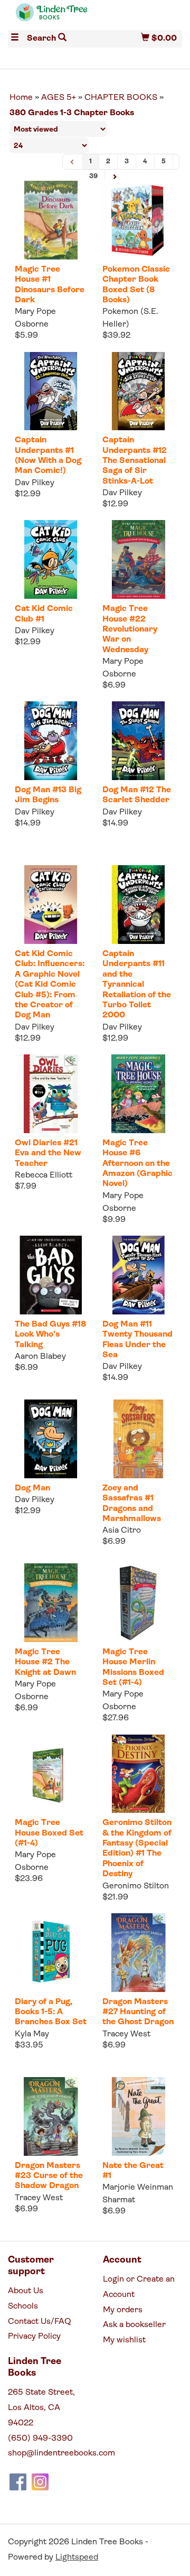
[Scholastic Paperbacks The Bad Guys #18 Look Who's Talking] (51, 1275)
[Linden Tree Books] (51, 17)
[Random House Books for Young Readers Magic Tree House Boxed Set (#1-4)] (51, 1774)
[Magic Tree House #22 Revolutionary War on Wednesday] (138, 559)
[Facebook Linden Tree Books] (18, 2482)
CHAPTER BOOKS (121, 98)
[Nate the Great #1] (138, 2116)
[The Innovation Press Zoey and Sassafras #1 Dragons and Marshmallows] (138, 1439)
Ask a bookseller (134, 2325)
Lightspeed (77, 2558)
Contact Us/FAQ (40, 2322)
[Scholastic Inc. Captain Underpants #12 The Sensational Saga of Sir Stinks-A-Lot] (138, 391)
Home (21, 98)
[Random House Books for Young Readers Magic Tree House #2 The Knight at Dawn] (51, 1603)
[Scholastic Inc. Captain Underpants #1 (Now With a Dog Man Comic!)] (51, 391)
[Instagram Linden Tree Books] (40, 2482)
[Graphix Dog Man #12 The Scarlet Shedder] (138, 741)
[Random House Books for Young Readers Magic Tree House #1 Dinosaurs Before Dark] (51, 220)
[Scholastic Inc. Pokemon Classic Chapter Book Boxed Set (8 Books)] (138, 220)
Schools (23, 2306)
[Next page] (115, 177)
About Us (26, 2291)
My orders (123, 2310)
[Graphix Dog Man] (51, 1439)
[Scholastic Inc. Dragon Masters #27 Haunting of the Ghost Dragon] (138, 1953)
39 (93, 176)
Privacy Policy (34, 2337)
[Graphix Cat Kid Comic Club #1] (51, 559)
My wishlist (124, 2340)
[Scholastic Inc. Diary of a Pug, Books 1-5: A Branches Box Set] (51, 1953)
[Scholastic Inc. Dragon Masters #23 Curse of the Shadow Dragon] (51, 2116)
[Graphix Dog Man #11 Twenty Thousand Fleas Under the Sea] (138, 1275)
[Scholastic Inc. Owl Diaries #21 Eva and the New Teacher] (51, 1094)
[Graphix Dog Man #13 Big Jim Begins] (51, 741)
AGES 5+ (59, 98)
